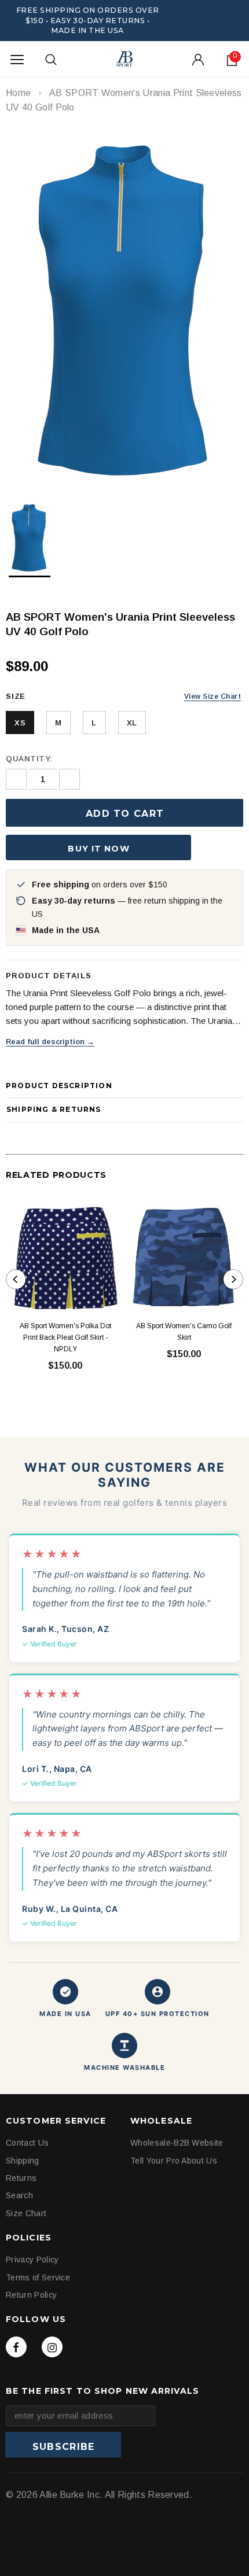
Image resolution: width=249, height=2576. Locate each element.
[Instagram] (52, 2347)
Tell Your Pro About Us (174, 2161)
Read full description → (50, 1042)
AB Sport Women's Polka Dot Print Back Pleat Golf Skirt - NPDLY (65, 1337)
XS (20, 723)
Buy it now (98, 849)
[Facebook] (16, 2347)
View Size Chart (213, 696)
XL (132, 723)
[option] (124, 308)
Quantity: (29, 759)
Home (18, 93)
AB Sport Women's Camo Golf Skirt (184, 1332)
